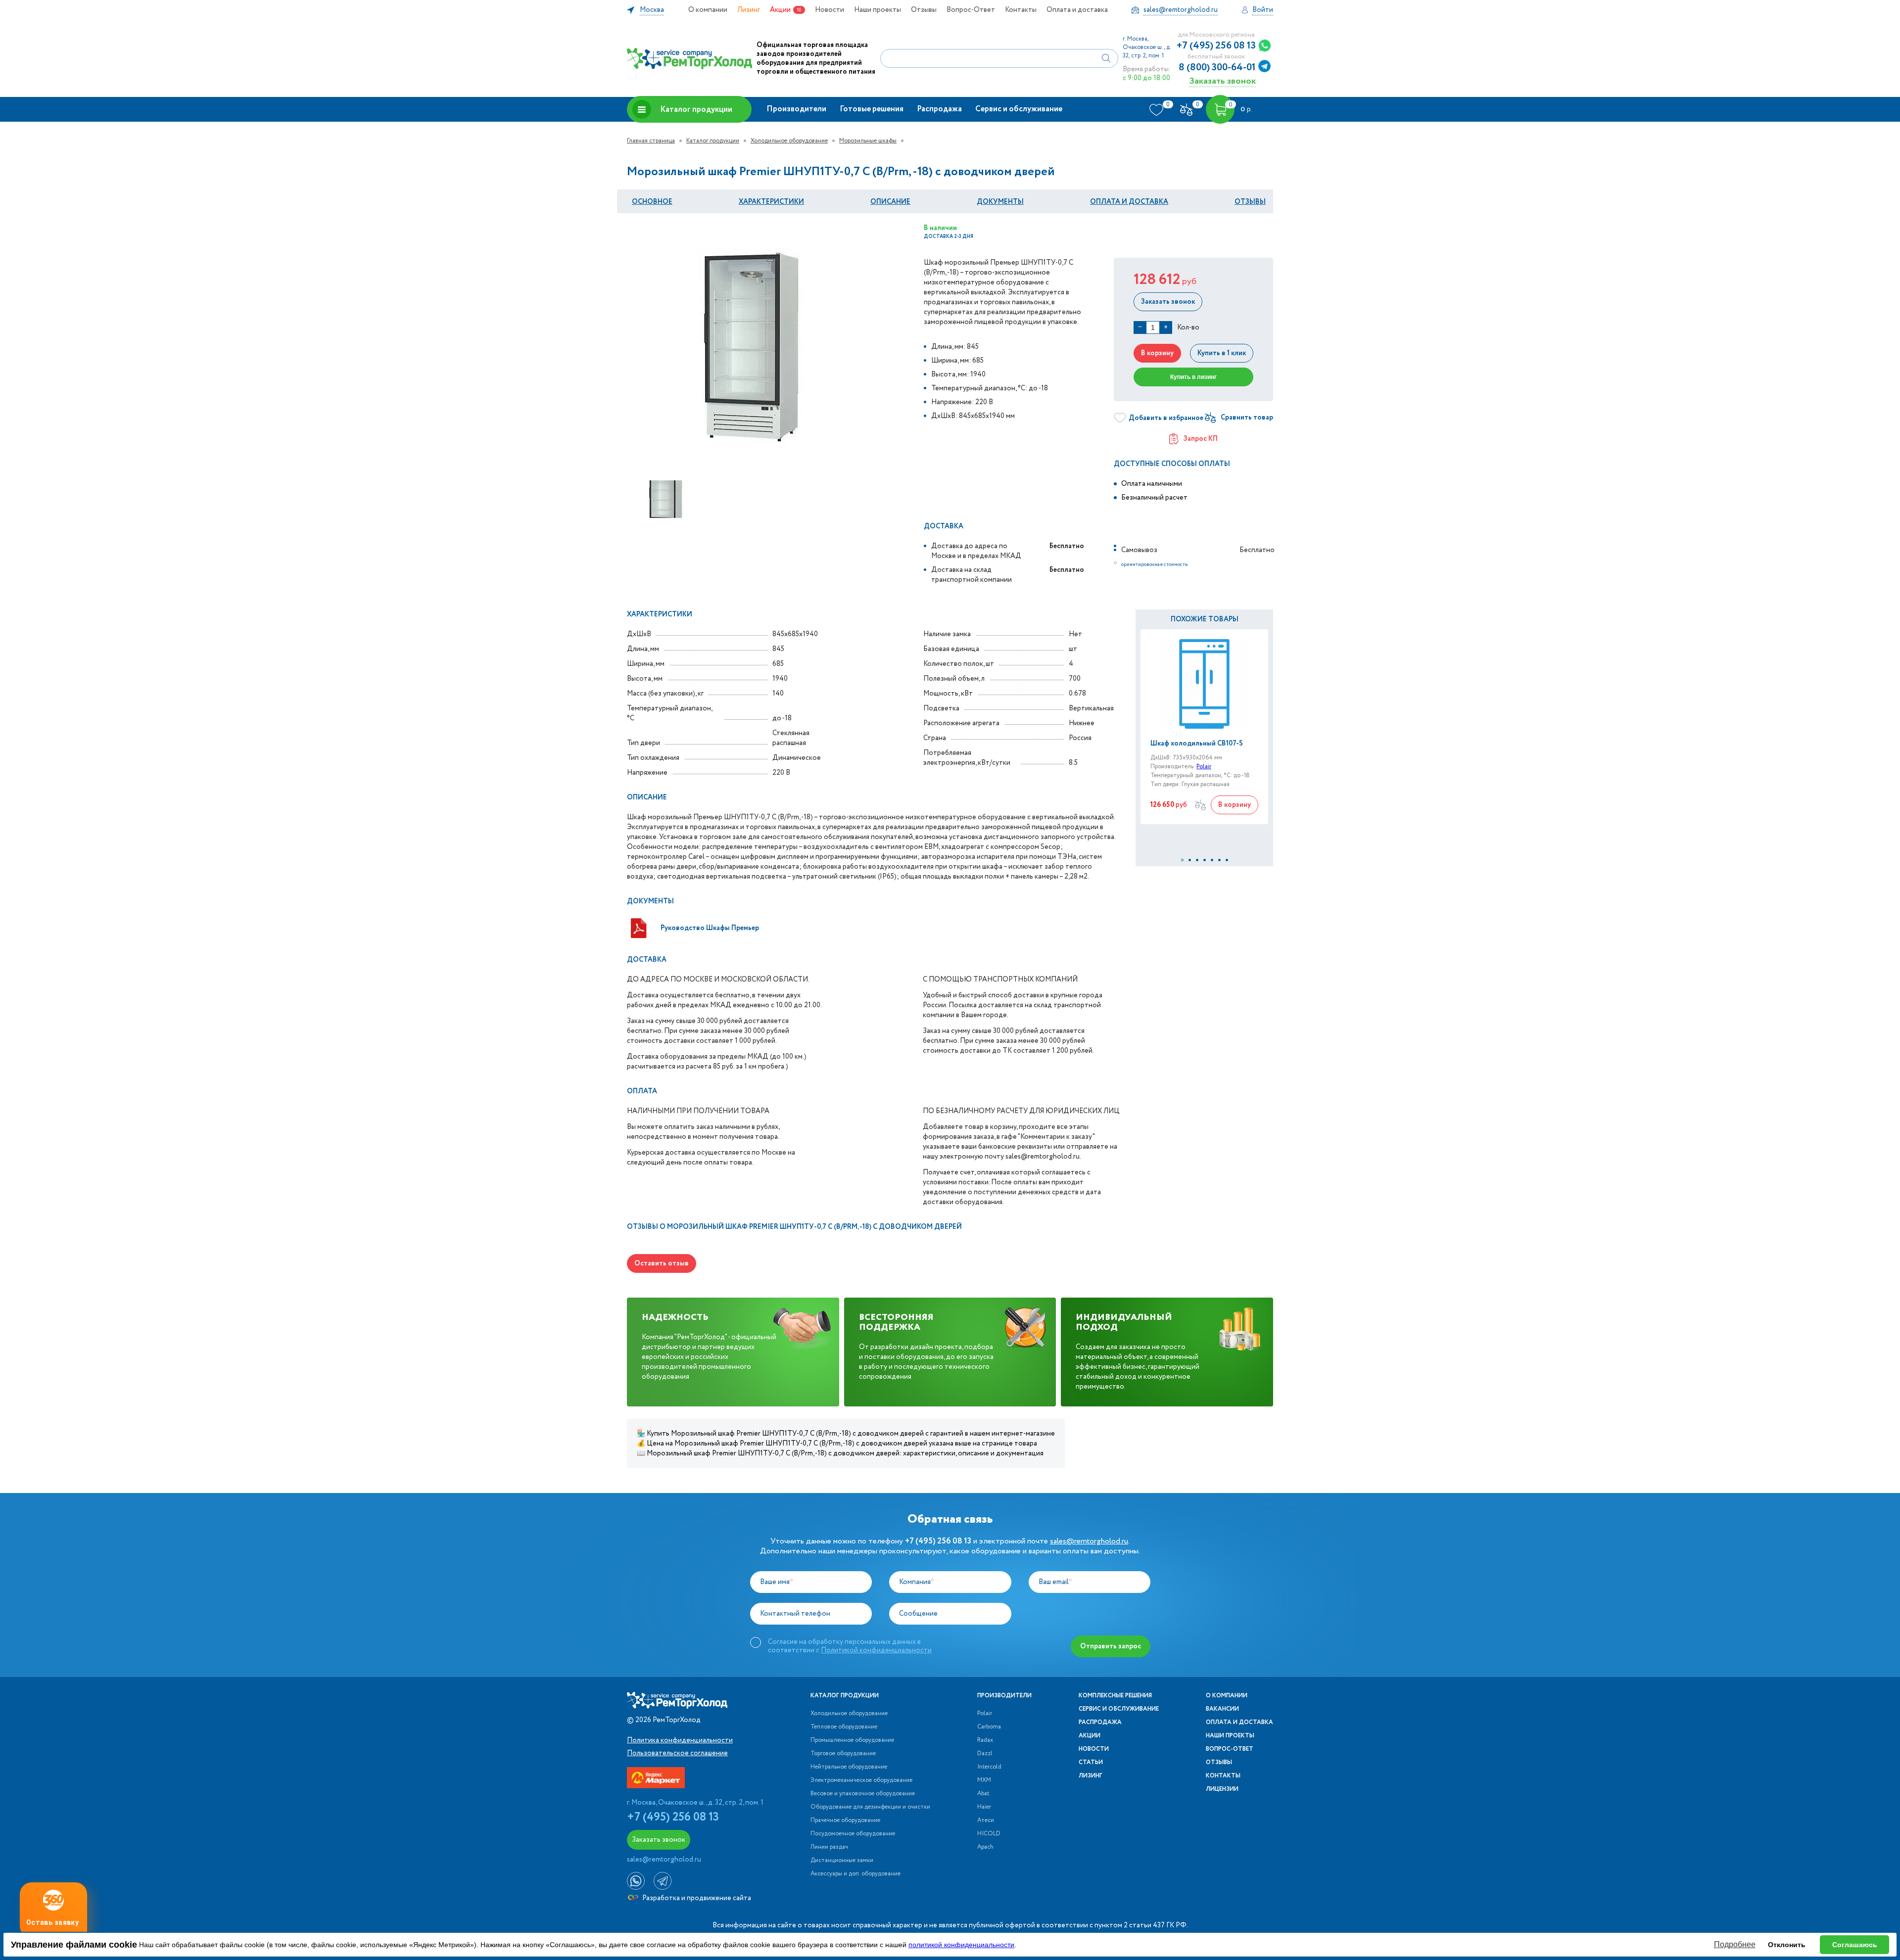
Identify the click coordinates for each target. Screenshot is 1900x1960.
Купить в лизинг (1193, 377)
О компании (708, 10)
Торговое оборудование (843, 1754)
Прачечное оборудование (845, 1820)
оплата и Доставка (1129, 202)
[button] (1182, 860)
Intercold (989, 1767)
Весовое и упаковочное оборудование (863, 1794)
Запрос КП (1201, 439)
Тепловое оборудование (844, 1727)
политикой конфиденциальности (961, 1945)
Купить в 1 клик (1222, 353)
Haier (984, 1807)
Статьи (1091, 1763)
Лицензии (1222, 1789)
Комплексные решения (1115, 1696)
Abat (983, 1794)
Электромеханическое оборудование (861, 1780)
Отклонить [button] (1787, 1945)
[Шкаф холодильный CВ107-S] (1204, 684)
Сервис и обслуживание (1019, 109)
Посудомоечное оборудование (853, 1834)
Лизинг (749, 10)
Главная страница (651, 141)
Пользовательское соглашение (677, 1753)
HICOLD (989, 1834)
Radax (985, 1740)
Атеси (986, 1820)
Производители (796, 109)
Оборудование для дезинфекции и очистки (870, 1807)
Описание (890, 202)
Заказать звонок (1222, 81)
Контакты (1021, 10)
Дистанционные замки (842, 1861)
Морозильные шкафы (868, 141)
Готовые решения (872, 109)
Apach (985, 1847)
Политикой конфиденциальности (876, 1650)
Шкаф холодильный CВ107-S (1197, 744)
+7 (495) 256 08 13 (1216, 46)
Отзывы (924, 10)
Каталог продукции (696, 110)
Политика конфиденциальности (680, 1740)
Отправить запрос (1111, 1646)
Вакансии (1222, 1709)
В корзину (1157, 353)
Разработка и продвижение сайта (696, 1898)
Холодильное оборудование (789, 141)
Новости (830, 10)
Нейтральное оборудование (849, 1767)
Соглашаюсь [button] (1855, 1945)
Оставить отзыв (662, 1263)
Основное (652, 202)
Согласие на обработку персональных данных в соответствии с (850, 1646)
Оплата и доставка (1077, 10)
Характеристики (771, 202)
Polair (1204, 767)
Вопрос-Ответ (971, 10)
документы (1000, 202)
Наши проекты (878, 10)
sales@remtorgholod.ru (1089, 1541)
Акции (780, 10)
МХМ (984, 1780)
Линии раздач (829, 1847)
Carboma (989, 1727)
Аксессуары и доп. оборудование (855, 1874)
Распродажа (939, 109)
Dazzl (985, 1754)
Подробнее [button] (1735, 1944)
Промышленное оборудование (852, 1740)
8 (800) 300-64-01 (1217, 68)
